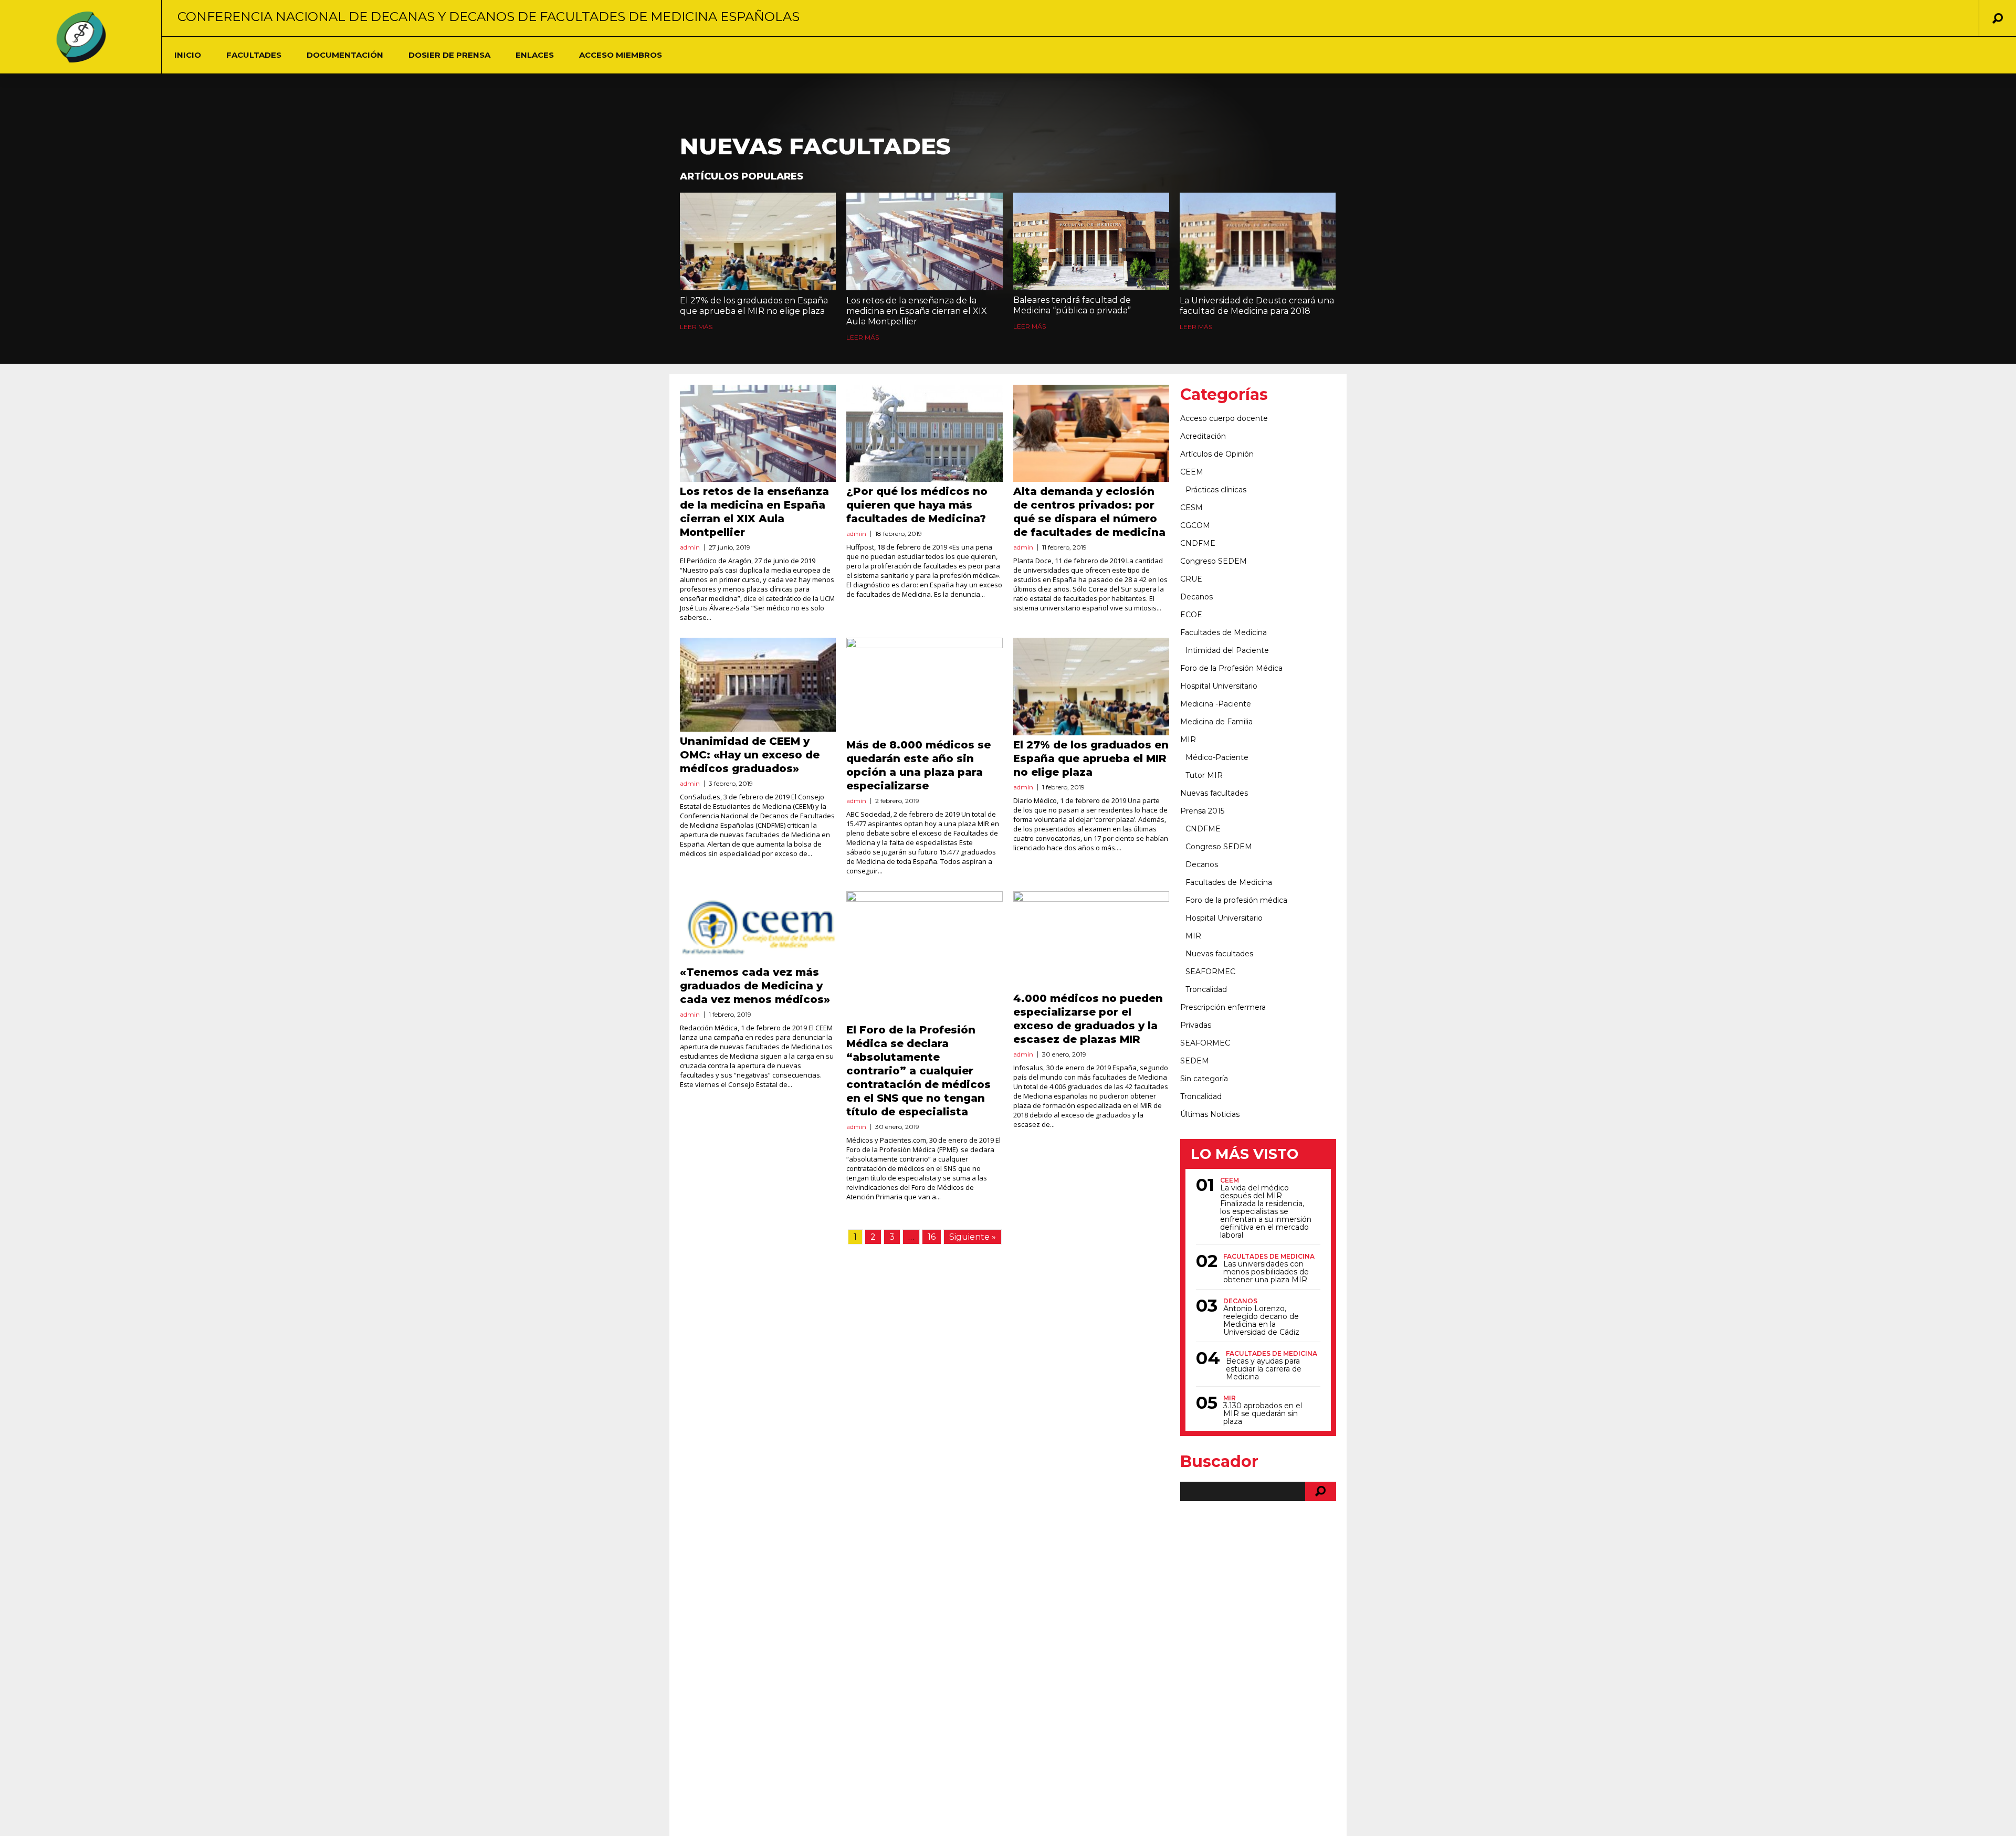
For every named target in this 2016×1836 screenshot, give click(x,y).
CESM (1191, 508)
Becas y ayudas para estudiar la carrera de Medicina (1264, 1369)
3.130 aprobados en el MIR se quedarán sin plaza (1263, 1414)
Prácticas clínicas (1216, 490)
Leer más (696, 327)
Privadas (1196, 1025)
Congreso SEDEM (1214, 561)
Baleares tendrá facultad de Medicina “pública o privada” (1072, 305)
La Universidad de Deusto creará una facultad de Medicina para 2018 (1257, 306)
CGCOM (1195, 525)
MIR (1188, 740)
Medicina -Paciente (1216, 704)
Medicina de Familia (1216, 722)
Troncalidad (1206, 989)
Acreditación (1203, 436)
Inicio (188, 55)
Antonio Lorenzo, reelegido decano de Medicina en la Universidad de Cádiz (1261, 1321)
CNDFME (1198, 543)
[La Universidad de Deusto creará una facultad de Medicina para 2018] (1258, 241)
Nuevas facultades (1214, 793)
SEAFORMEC (1210, 972)
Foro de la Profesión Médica (1231, 668)
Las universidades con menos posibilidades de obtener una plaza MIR (1266, 1272)
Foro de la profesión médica (1236, 900)
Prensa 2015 (1202, 811)
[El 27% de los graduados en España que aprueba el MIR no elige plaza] (758, 241)
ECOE (1191, 615)
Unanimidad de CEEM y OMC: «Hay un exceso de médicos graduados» (750, 755)
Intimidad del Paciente (1227, 650)
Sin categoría (1204, 1079)
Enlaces (535, 55)
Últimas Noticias (1210, 1114)
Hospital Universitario (1219, 686)
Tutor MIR (1204, 775)
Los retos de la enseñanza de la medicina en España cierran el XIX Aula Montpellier (917, 311)
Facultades (254, 55)
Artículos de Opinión (1217, 454)
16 (932, 1237)
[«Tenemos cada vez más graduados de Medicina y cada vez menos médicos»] (758, 927)
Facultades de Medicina (1224, 632)
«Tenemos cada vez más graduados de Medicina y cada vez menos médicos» (755, 986)
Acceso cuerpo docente (1224, 418)
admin (690, 547)
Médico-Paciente (1217, 757)
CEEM (1192, 472)
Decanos (1196, 597)
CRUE (1191, 579)
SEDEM (1195, 1061)
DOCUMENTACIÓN (345, 55)
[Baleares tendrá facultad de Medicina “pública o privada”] (1091, 241)
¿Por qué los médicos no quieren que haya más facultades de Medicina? (917, 505)
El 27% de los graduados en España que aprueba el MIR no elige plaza (754, 306)
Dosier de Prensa (449, 55)
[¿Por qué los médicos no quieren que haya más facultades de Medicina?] (924, 434)
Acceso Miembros (621, 55)
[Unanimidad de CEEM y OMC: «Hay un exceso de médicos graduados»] (758, 684)
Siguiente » (973, 1237)
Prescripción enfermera (1223, 1007)
